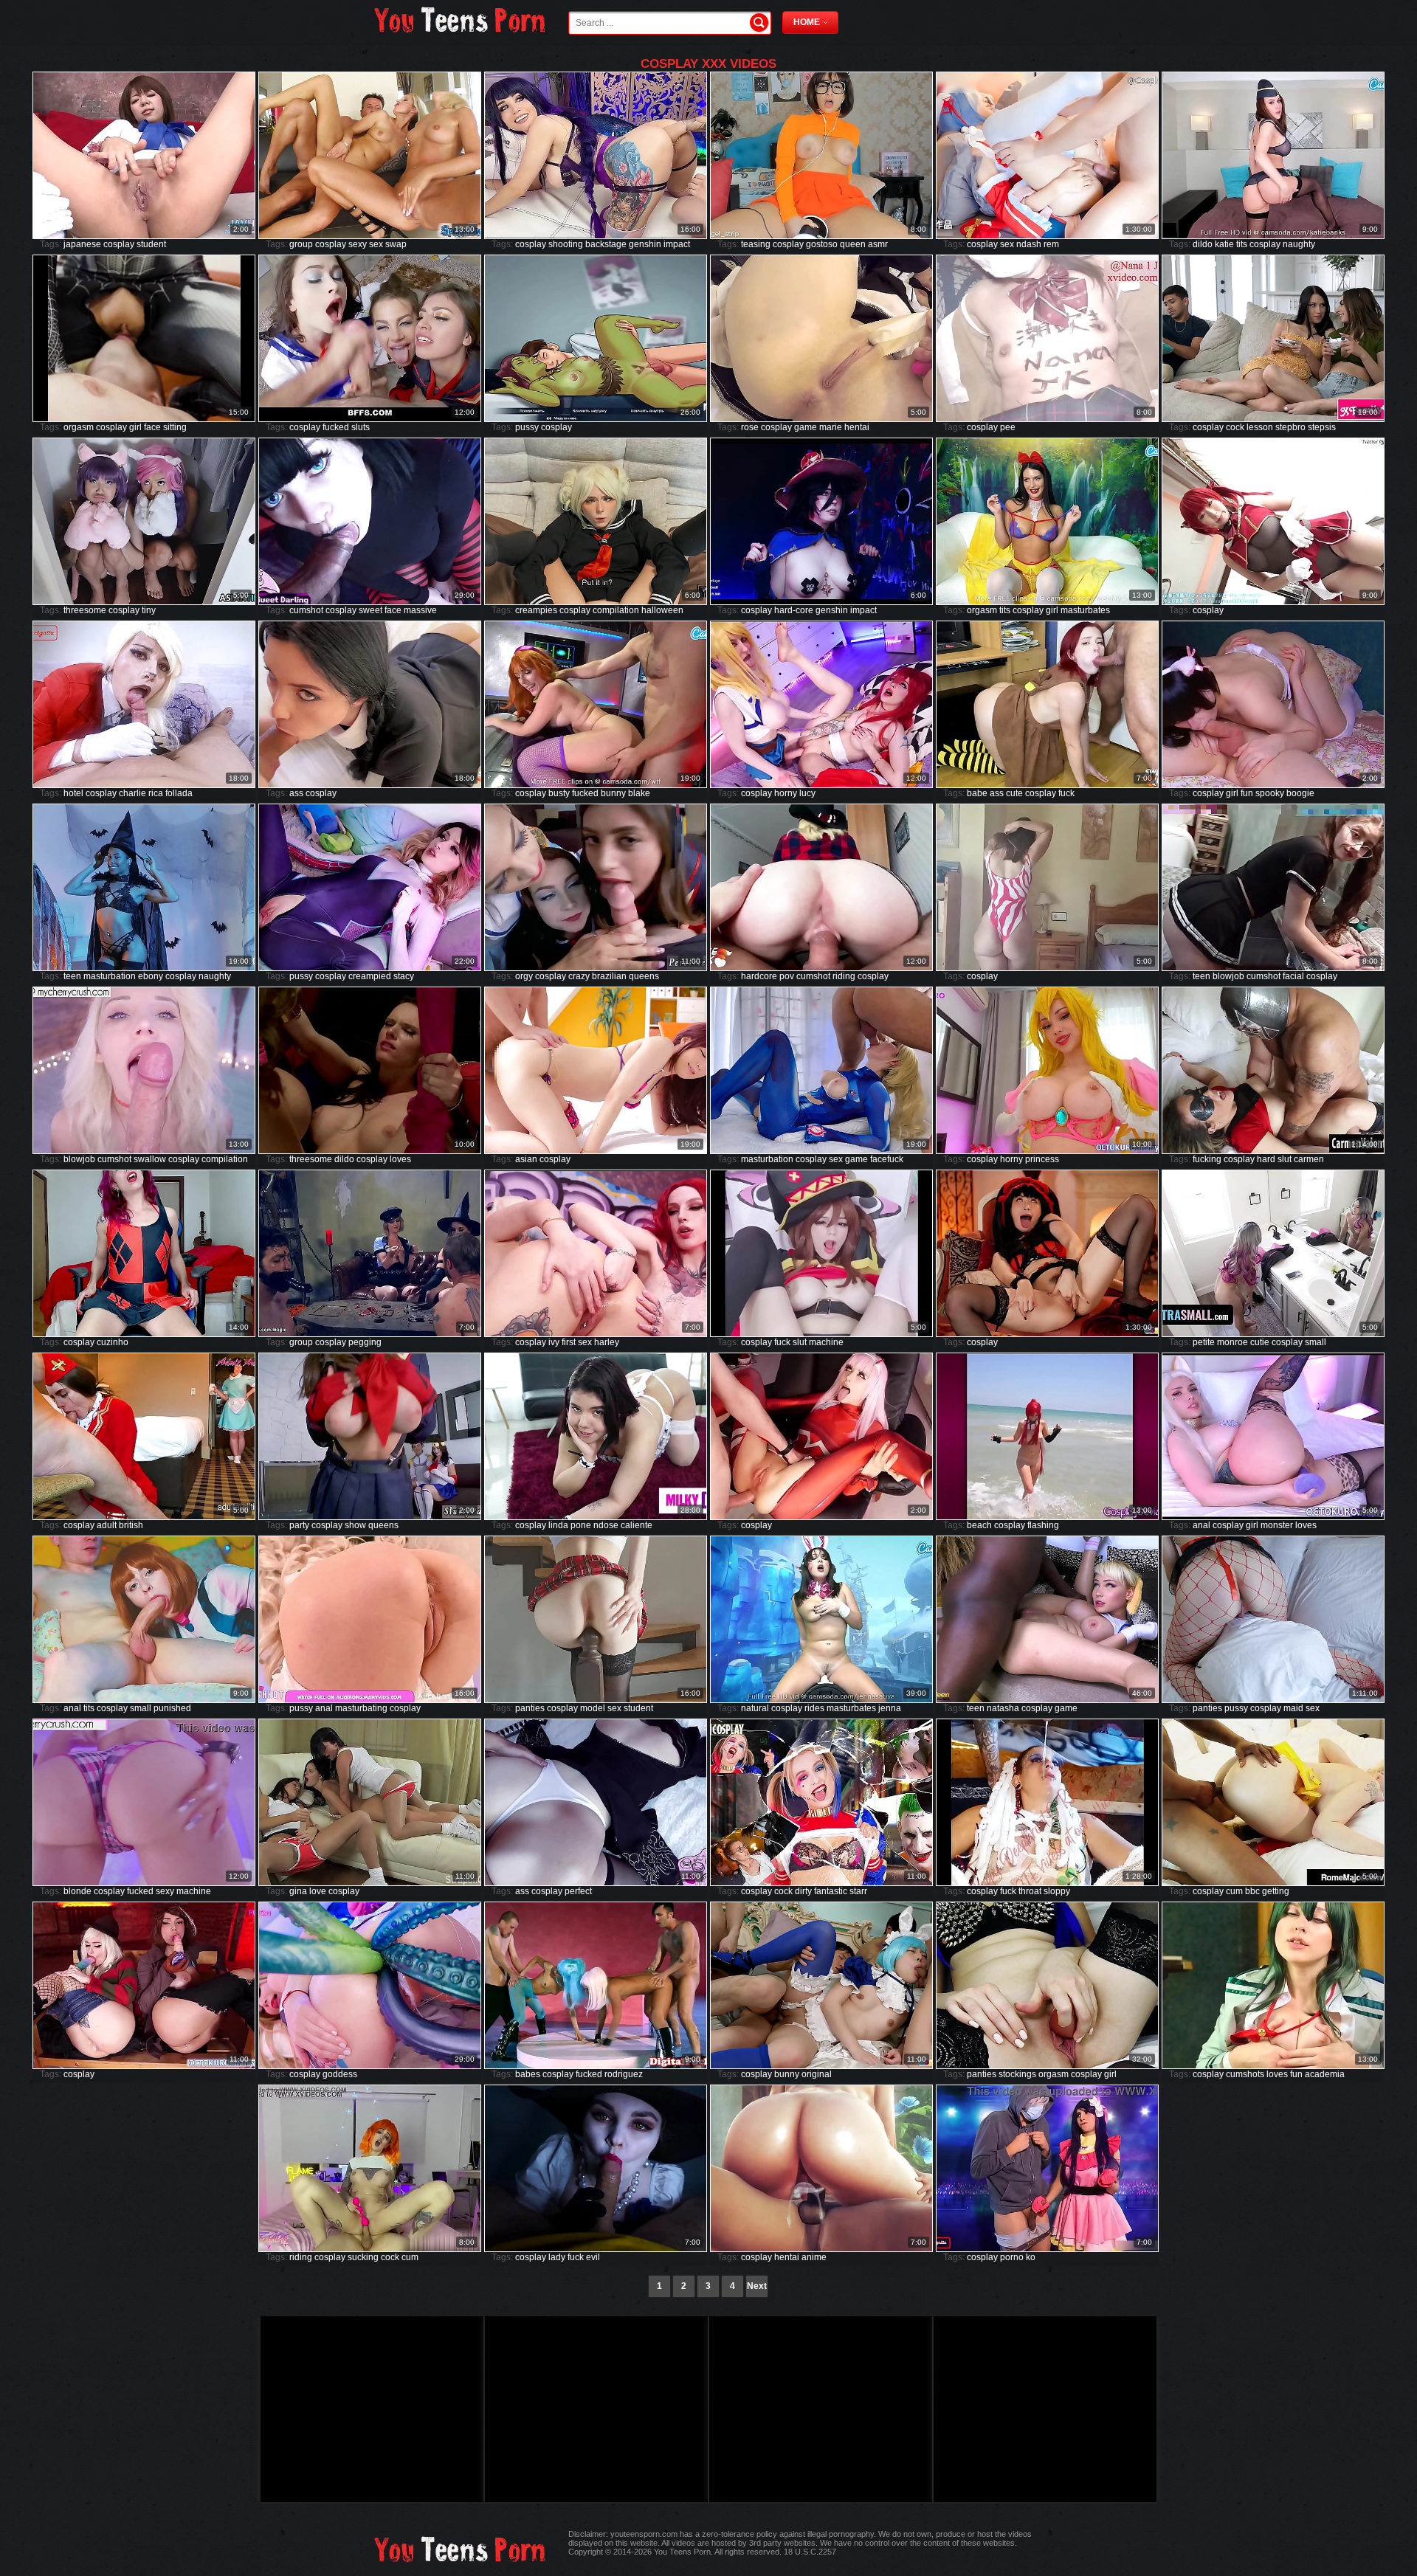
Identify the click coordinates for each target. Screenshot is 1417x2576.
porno (1012, 2257)
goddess (340, 2074)
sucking (363, 2257)
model (593, 1708)
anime (814, 2257)
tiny (149, 610)
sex (376, 244)
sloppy (1057, 1891)
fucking (1207, 1159)
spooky (1270, 793)
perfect (578, 1891)
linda (558, 1525)
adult (107, 1525)
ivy (554, 1342)
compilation (616, 610)
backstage (606, 244)
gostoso (822, 244)
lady (557, 2257)
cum (1234, 1891)
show (355, 1525)
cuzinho (113, 1342)
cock (1235, 427)
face (152, 427)
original (817, 2074)
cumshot (306, 610)
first (569, 1342)
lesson (1260, 427)
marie (831, 427)
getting (1276, 1891)
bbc (1252, 1891)
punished (172, 1708)
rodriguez (624, 2074)
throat (1030, 1891)
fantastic (831, 1891)
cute (1014, 793)
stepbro (1290, 427)
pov (787, 976)
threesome (85, 610)
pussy (527, 427)
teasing (756, 244)
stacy (404, 976)
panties (530, 1708)
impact (677, 244)
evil (593, 2257)
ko (1031, 2257)
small (1316, 1342)
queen (853, 244)
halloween (662, 610)
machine (826, 1342)
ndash (1029, 244)
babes (528, 2074)
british (131, 1525)
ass (296, 793)
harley (607, 1342)
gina (298, 1891)
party (299, 1525)
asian (526, 1159)
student (151, 244)
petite (1204, 1342)
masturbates (1085, 610)
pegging (365, 1342)
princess (1042, 1159)
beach (979, 1525)
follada (179, 793)
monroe (1232, 1342)
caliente (637, 1525)
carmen (1309, 1159)
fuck (1066, 793)
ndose (606, 1525)
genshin (645, 244)
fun (1247, 793)
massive (420, 610)
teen (72, 976)
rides (814, 1708)
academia (1325, 2074)
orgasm (79, 427)
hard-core (794, 610)
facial (1293, 976)
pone (581, 1525)
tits (1242, 244)
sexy (358, 244)
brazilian (609, 976)
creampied (370, 976)
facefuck (887, 1159)
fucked (336, 427)
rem (1051, 244)
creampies (536, 610)
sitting (175, 427)
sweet (370, 610)
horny (786, 793)
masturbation (110, 976)
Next (757, 2286)
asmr (878, 244)
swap (396, 244)
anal (1201, 1525)
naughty (1299, 244)
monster (1277, 1525)
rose (750, 427)
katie (1224, 244)
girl (135, 427)
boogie (1300, 793)
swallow (150, 1159)
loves (400, 1159)
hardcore (759, 976)
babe (977, 793)
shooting (566, 244)
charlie (132, 793)
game (806, 427)
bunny (613, 793)
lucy (807, 793)
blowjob (1228, 976)
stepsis (1322, 427)
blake (639, 793)
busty (559, 793)
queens (644, 976)
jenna (890, 1708)
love (318, 1891)
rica (156, 793)
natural (755, 1708)
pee (1008, 427)
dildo (1203, 244)
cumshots (1245, 2074)
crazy (579, 976)
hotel (73, 793)
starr (858, 1891)
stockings (1017, 2074)
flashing (1043, 1525)
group (301, 244)
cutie (1260, 1342)
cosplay (119, 244)
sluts (361, 427)
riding (844, 976)
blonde (77, 1891)
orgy (524, 976)
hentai (857, 427)
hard (1266, 1159)
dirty (803, 1891)
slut (1285, 1159)
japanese (82, 244)
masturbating (361, 1708)
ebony (151, 976)
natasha (1003, 1708)
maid (1293, 1708)
